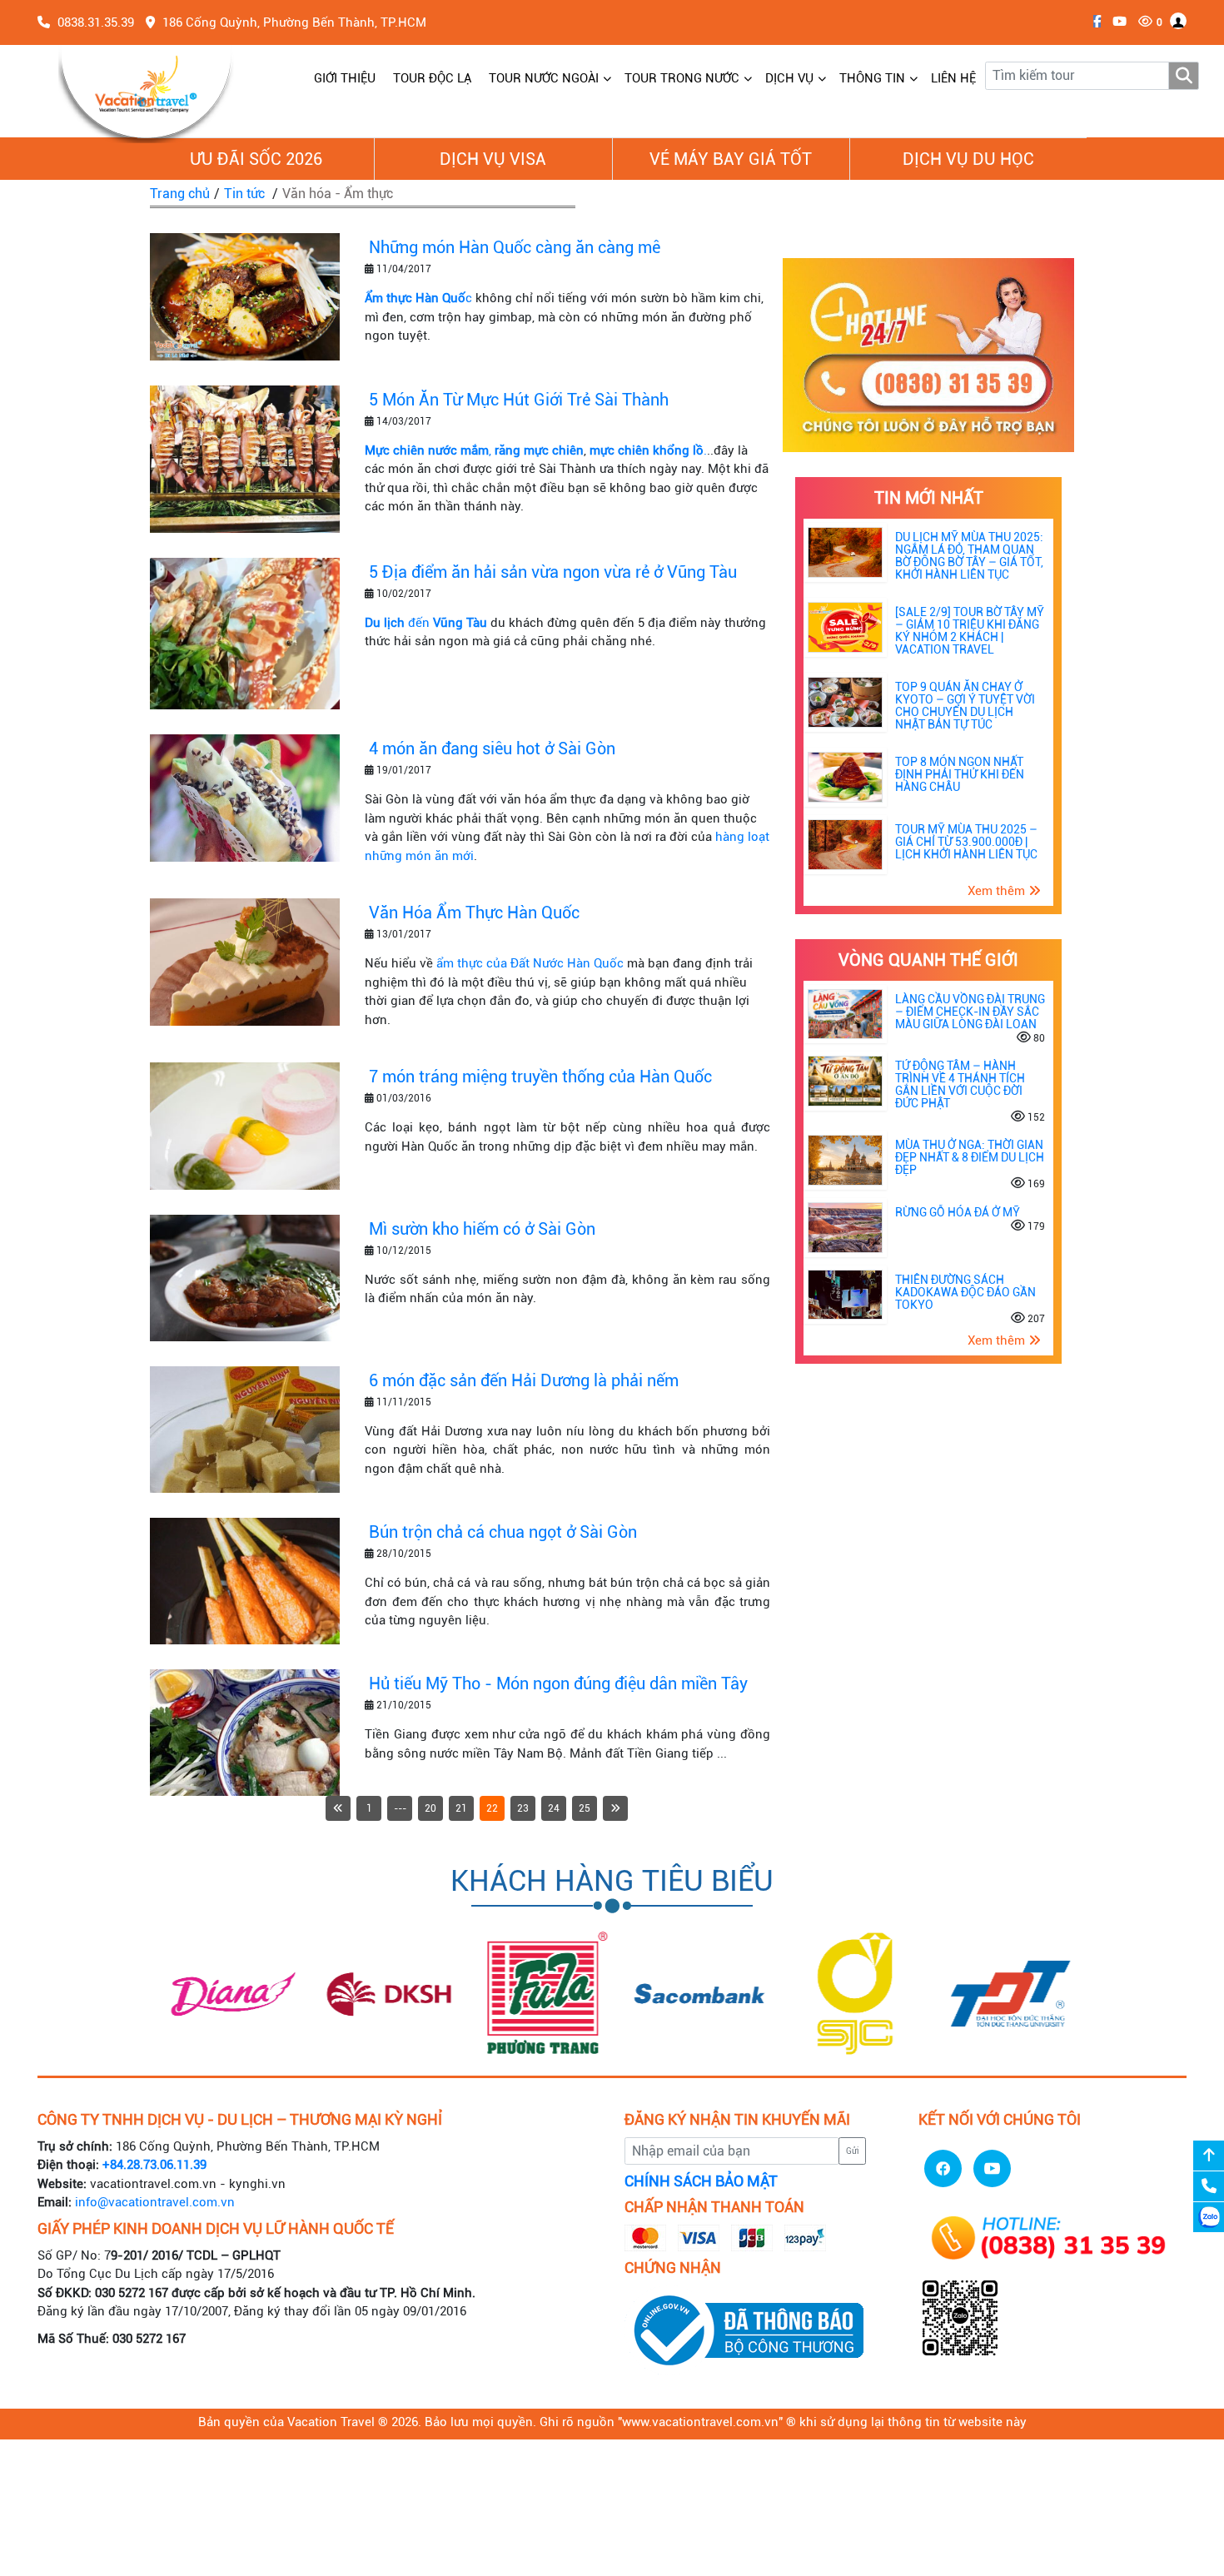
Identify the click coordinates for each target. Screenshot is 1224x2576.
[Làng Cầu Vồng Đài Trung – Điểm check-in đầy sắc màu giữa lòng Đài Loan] (845, 1013)
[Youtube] (1115, 22)
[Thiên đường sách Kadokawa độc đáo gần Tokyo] (845, 1294)
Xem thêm (998, 891)
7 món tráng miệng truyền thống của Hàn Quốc (540, 1077)
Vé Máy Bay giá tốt (731, 159)
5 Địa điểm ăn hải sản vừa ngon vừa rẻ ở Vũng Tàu (553, 572)
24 (554, 1808)
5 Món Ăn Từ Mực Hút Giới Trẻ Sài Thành (519, 400)
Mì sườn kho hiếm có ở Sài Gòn (482, 1229)
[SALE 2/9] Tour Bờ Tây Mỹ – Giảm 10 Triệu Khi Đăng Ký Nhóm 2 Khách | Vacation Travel (970, 631)
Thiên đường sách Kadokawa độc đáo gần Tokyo (965, 1292)
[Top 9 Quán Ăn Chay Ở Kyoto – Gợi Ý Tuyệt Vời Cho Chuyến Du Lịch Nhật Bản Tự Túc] (845, 702)
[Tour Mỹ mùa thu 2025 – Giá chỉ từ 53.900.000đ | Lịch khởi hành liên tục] (845, 843)
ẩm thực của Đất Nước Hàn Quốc (530, 963)
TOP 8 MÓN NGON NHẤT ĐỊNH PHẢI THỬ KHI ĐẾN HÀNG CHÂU (960, 774)
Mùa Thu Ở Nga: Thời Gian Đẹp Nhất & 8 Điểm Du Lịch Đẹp (970, 1157)
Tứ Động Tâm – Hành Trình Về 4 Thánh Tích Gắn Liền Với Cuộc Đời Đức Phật (960, 1084)
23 (523, 1808)
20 (430, 1808)
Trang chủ (180, 194)
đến (426, 623)
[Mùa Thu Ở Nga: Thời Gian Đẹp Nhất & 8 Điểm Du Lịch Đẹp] (845, 1160)
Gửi (853, 2151)
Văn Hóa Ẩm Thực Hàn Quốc (474, 913)
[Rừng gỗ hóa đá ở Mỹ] (845, 1226)
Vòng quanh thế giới (928, 960)
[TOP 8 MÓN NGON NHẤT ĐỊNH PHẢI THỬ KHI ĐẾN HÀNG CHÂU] (845, 777)
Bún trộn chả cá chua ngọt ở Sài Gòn (503, 1532)
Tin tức (244, 194)
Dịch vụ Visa (493, 159)
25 (585, 1808)
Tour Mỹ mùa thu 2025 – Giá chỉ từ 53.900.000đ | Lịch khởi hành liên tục (966, 842)
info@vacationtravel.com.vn (155, 2202)
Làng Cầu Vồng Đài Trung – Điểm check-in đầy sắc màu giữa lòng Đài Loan (970, 1012)
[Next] (615, 1808)
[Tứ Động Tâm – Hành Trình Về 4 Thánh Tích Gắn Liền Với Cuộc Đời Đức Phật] (845, 1081)
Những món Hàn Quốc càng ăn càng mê (515, 247)
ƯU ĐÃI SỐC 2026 (256, 159)
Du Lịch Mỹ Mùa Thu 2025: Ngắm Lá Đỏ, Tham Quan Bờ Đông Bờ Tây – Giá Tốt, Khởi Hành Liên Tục (969, 556)
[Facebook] (1093, 22)
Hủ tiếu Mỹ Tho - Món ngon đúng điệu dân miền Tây (558, 1683)
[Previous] (338, 1808)
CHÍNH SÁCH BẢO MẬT (701, 2181)
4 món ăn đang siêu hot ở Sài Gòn (492, 748)
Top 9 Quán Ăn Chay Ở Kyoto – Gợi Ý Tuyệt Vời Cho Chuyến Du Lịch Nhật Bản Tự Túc (965, 706)
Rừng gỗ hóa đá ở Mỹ (958, 1212)
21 (461, 1808)
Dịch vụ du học (968, 159)
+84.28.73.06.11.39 (154, 2165)
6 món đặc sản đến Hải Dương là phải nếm (524, 1380)
